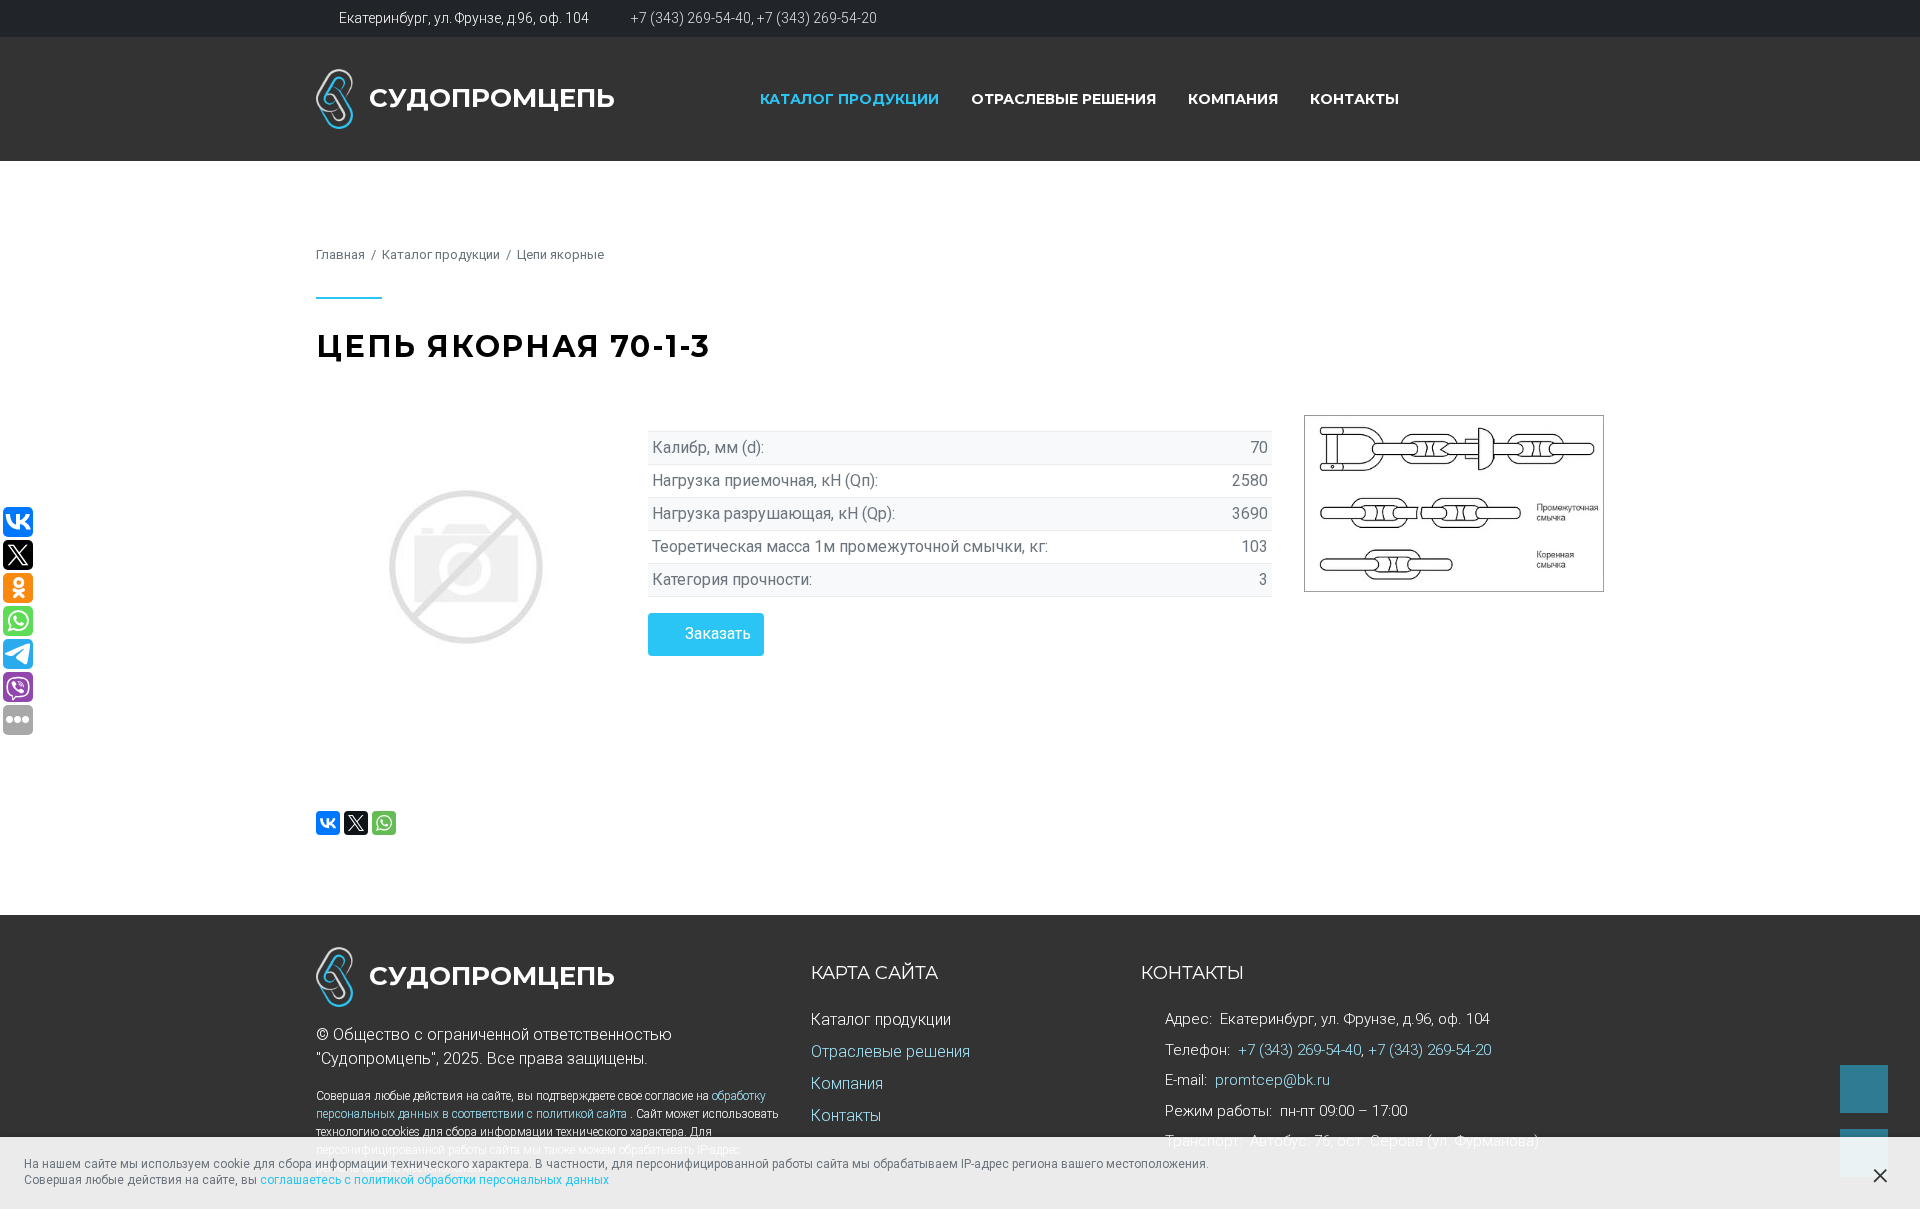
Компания (1233, 99)
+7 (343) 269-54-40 (691, 18)
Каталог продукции (849, 99)
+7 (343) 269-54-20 (817, 18)
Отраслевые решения (1063, 99)
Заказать (718, 633)
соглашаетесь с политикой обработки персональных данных (434, 1180)
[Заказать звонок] (1864, 1089)
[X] (356, 823)
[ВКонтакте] (328, 823)
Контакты (1354, 99)
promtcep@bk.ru (1272, 1080)
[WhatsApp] (384, 823)
